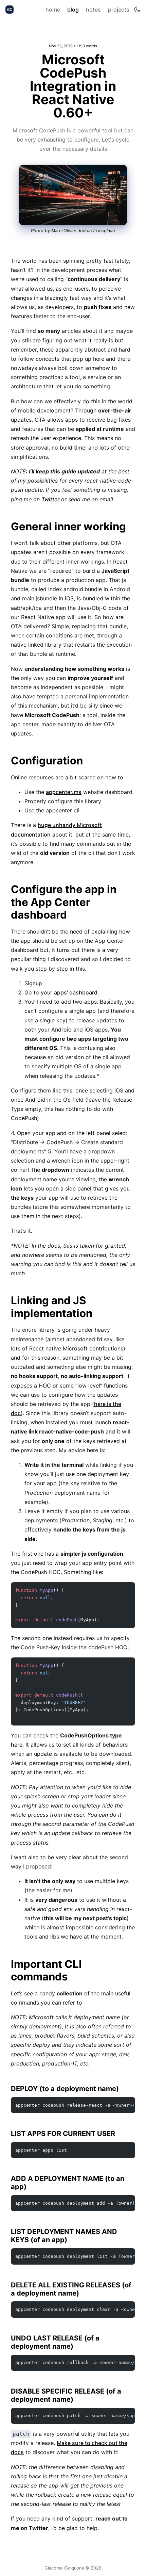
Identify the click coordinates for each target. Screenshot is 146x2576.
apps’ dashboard (76, 992)
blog (73, 10)
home (53, 10)
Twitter (50, 499)
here (17, 1745)
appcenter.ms (64, 792)
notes (93, 10)
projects (119, 10)
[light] (137, 10)
